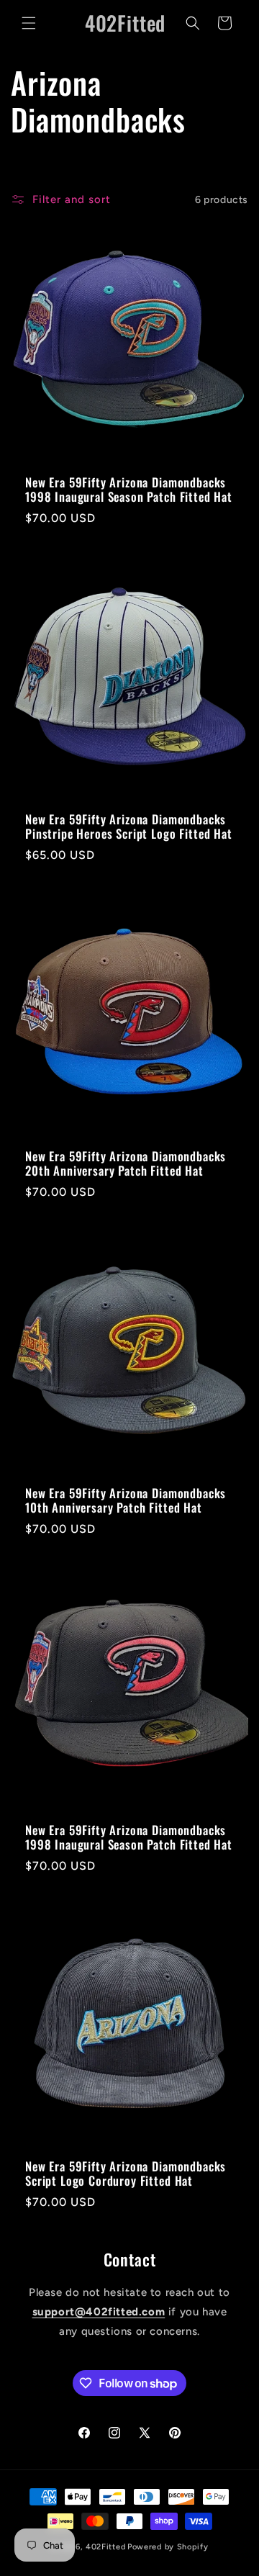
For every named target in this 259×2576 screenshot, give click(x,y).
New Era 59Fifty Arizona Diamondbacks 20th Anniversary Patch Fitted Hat (126, 1164)
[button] (29, 23)
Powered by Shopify (168, 2547)
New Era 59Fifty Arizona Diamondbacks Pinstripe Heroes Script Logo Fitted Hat (129, 827)
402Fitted (105, 2547)
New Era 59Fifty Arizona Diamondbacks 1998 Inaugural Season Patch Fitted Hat (129, 490)
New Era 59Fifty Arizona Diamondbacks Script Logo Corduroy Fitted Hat (126, 2174)
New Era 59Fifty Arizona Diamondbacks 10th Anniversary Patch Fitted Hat (126, 1501)
